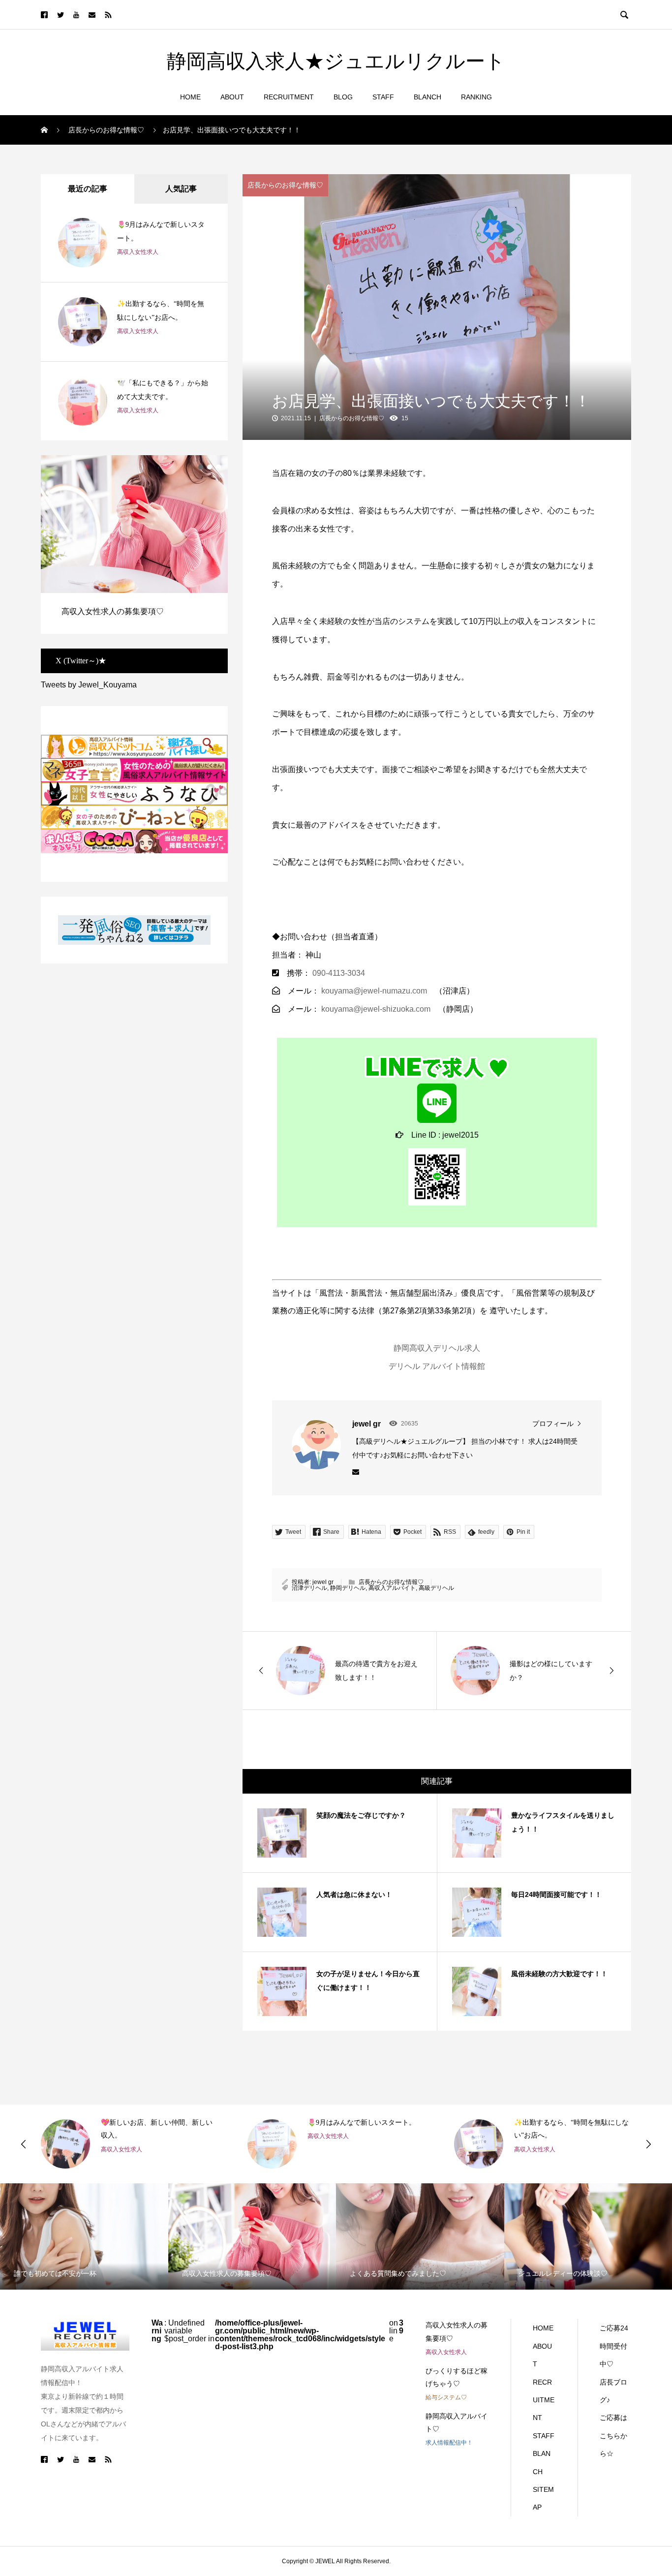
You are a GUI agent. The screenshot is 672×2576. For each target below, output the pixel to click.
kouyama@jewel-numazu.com (374, 991)
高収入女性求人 (138, 252)
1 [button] (201, 467)
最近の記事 (88, 189)
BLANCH (428, 97)
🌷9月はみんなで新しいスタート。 (362, 2123)
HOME (190, 97)
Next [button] (648, 2144)
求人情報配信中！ (449, 2443)
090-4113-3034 (339, 973)
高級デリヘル (436, 1588)
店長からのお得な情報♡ (285, 185)
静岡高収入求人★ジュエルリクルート (336, 62)
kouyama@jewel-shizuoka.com (376, 1009)
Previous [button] (24, 2144)
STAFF (383, 97)
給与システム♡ (446, 2397)
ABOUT (232, 97)
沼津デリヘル (309, 1588)
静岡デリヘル (348, 1588)
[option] (134, 544)
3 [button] (218, 467)
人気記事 (181, 189)
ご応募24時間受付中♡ (614, 2346)
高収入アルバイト (392, 1588)
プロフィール (553, 1424)
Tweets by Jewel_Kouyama (89, 685)
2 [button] (210, 467)
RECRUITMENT (289, 97)
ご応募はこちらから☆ (613, 2436)
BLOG (343, 97)
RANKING (476, 97)
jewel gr (323, 1582)
